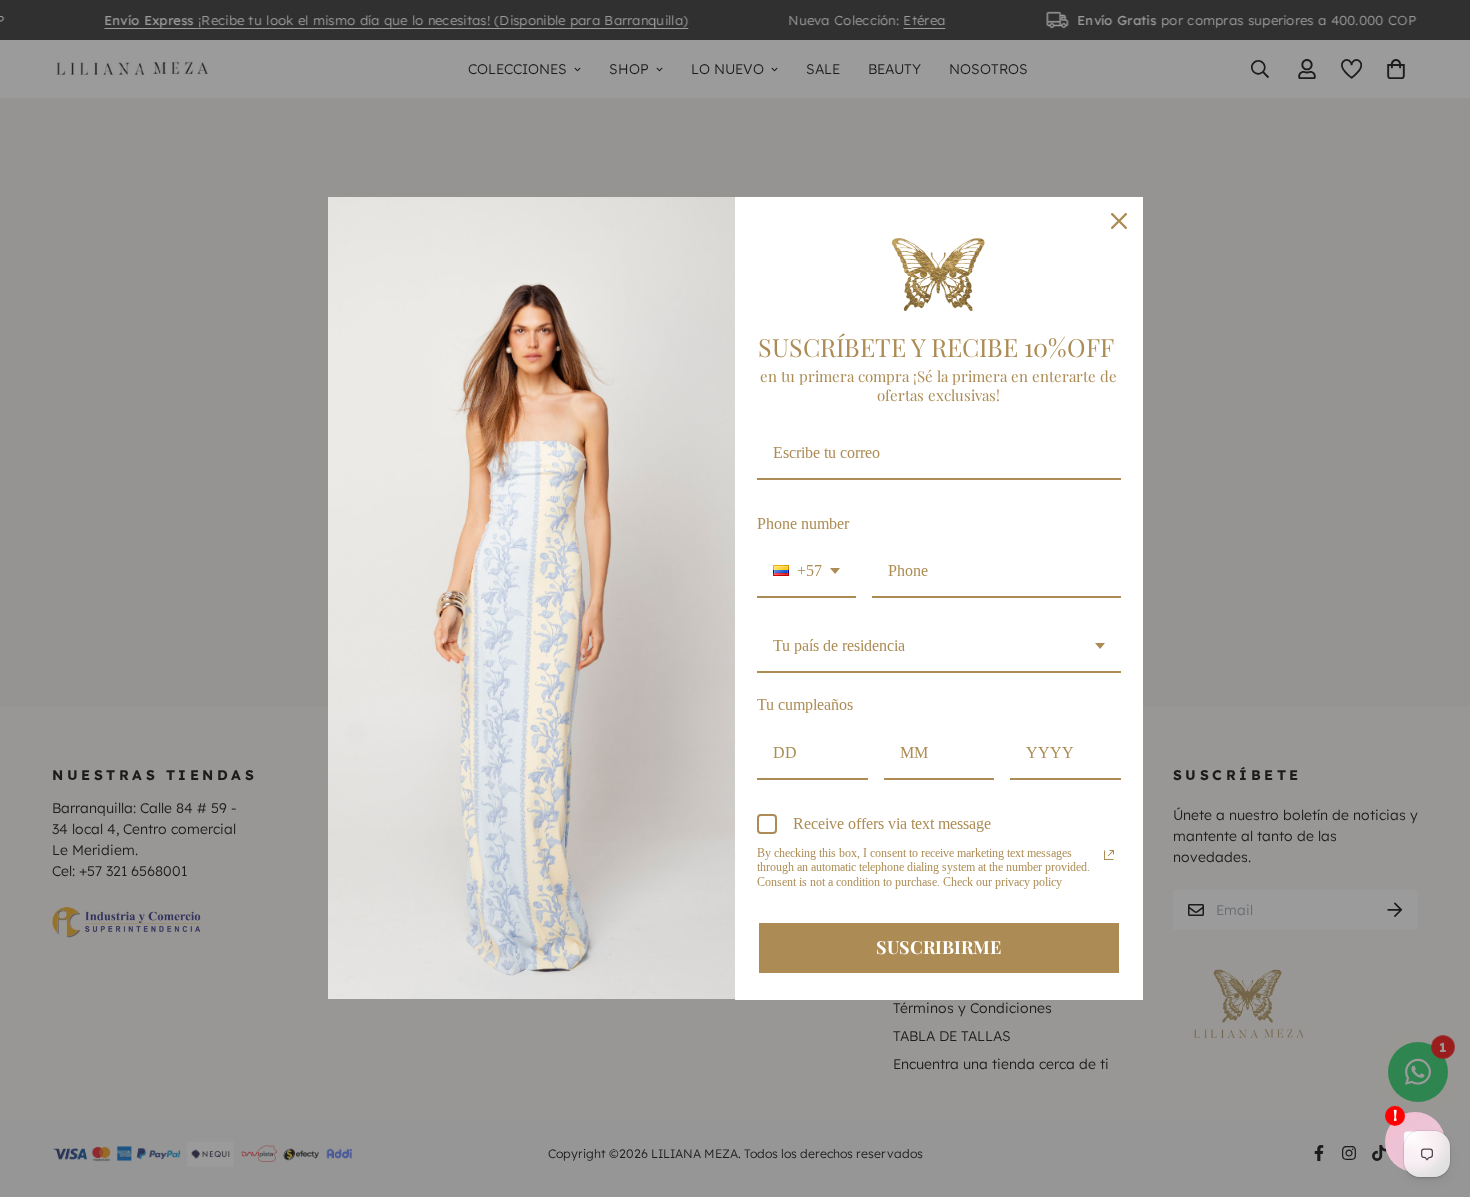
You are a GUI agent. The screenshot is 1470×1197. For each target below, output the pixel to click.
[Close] (1119, 221)
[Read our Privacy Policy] (1109, 855)
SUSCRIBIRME (938, 947)
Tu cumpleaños (805, 704)
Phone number (803, 523)
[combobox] (806, 571)
